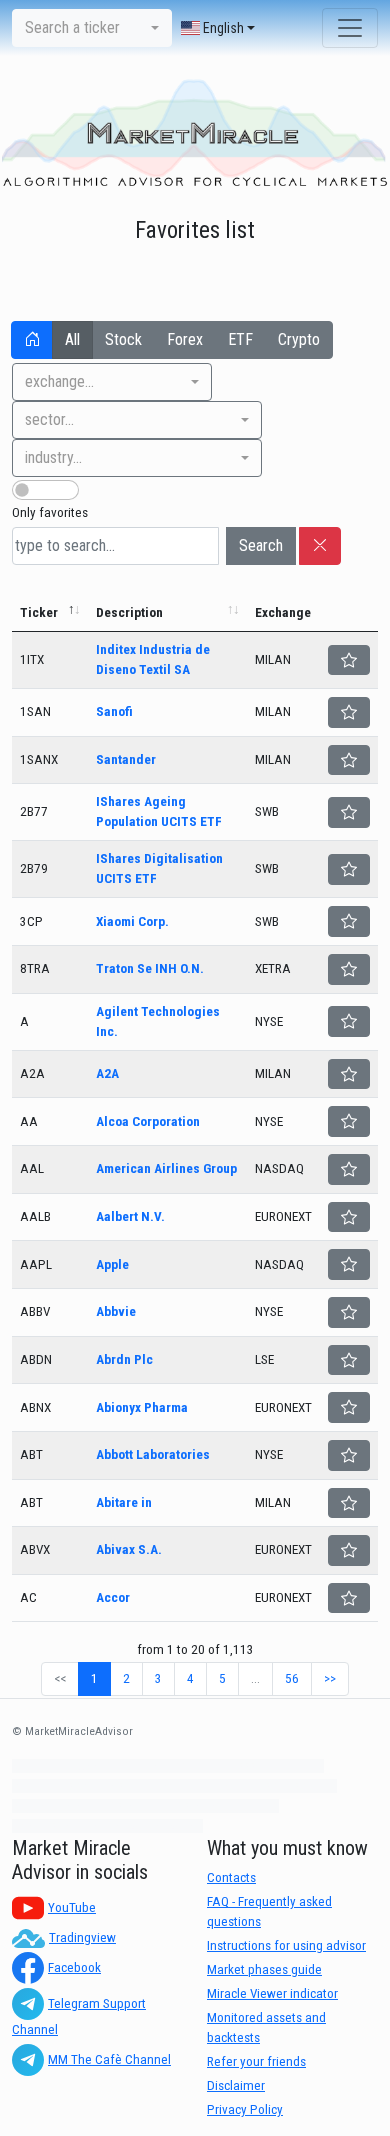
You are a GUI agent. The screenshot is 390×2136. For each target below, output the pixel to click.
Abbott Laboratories (153, 1454)
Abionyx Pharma (142, 1407)
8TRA (35, 968)
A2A (32, 1073)
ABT (31, 1454)
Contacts (231, 1877)
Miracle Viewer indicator (272, 1993)
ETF (240, 339)
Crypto (299, 339)
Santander (126, 759)
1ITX (32, 659)
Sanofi (114, 711)
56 (292, 1678)
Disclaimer (236, 2085)
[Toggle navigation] (350, 28)
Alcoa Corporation (148, 1121)
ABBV (35, 1311)
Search (261, 545)
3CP (31, 921)
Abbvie (116, 1311)
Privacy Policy (245, 2109)
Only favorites (50, 512)
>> (330, 1678)
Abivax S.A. (129, 1549)
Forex (185, 339)
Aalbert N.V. (130, 1216)
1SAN (35, 711)
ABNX (35, 1407)
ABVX (35, 1549)
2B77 (34, 811)
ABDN (36, 1359)
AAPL (36, 1264)
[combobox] (92, 28)
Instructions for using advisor (286, 1945)
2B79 (34, 868)
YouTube (72, 1907)
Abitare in (124, 1502)
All (72, 339)
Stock (123, 339)
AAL (32, 1168)
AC (28, 1597)
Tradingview (82, 1937)
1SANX (39, 759)
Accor (113, 1597)
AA (29, 1121)
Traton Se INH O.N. (150, 968)
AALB (35, 1216)
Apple (112, 1264)
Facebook (74, 1967)
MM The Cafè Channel (109, 2059)
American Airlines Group (166, 1168)
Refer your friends (256, 2061)
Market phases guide (264, 1969)
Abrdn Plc (124, 1359)
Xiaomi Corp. (132, 921)
